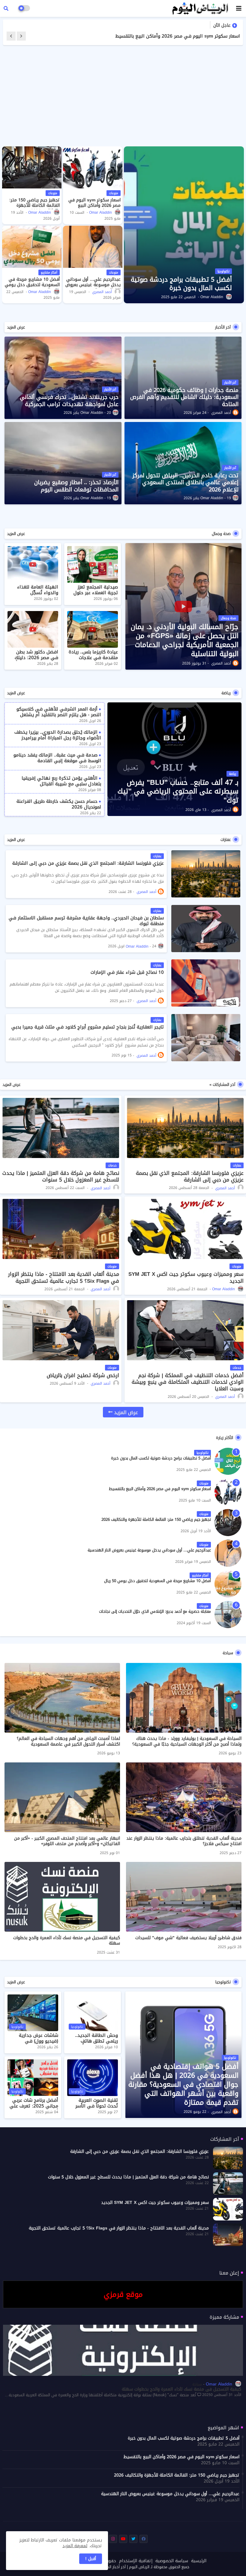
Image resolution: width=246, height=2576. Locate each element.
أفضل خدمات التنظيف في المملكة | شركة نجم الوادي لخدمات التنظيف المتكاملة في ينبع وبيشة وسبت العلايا (188, 1382)
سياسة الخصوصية (172, 2561)
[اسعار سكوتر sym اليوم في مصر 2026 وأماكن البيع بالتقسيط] (93, 167)
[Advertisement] (123, 96)
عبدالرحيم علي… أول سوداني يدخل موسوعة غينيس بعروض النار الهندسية (93, 285)
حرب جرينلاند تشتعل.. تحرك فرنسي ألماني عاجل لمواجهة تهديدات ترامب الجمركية (69, 401)
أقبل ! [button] (91, 2559)
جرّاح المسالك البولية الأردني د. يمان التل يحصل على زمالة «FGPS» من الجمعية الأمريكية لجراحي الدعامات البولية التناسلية (185, 640)
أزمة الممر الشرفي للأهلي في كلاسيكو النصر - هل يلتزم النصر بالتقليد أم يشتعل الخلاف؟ (59, 715)
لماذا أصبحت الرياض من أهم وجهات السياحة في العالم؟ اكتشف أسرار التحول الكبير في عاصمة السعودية (68, 1741)
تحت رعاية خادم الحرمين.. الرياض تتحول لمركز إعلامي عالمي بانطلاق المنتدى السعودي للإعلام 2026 (185, 483)
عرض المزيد (16, 327)
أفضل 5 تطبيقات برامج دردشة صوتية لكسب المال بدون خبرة (161, 1458)
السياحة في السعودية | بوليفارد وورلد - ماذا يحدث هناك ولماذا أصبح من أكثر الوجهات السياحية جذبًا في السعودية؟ (187, 1741)
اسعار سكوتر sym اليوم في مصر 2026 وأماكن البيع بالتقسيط (94, 206)
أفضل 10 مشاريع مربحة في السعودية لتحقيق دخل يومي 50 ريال (32, 285)
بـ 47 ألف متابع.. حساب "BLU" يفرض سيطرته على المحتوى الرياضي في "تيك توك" (178, 792)
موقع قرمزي (123, 2294)
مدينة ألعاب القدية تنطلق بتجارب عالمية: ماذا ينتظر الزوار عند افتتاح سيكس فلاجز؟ (184, 1841)
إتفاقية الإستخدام (136, 2561)
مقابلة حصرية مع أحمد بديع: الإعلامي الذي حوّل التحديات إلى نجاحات (155, 1612)
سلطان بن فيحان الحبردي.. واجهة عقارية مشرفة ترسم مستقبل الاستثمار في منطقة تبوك (86, 921)
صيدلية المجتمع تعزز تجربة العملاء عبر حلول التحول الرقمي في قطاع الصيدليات (93, 596)
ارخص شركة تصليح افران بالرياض (83, 1375)
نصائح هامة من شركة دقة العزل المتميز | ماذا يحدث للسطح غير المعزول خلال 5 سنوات (61, 1176)
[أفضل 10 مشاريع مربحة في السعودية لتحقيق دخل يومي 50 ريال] (32, 247)
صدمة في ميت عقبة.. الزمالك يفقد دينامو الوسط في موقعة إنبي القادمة (57, 758)
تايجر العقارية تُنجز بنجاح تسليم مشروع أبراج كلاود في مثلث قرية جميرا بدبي (88, 1027)
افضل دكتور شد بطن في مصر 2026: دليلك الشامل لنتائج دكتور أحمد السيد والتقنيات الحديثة (33, 661)
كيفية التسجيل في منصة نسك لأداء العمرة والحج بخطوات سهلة (67, 1941)
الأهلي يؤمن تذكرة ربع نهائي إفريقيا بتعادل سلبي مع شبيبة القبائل (61, 781)
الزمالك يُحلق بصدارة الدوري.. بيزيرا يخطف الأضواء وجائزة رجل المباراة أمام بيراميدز (58, 735)
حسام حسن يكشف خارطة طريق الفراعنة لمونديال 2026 (59, 804)
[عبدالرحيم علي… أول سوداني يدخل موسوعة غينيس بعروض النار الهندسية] (93, 247)
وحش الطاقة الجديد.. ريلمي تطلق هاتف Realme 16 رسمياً (96, 2041)
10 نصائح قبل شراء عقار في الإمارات (127, 972)
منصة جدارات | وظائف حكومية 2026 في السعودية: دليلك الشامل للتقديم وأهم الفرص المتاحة (184, 397)
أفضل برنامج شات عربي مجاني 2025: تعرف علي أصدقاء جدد (34, 2106)
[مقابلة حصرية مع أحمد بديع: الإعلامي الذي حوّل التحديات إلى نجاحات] (228, 1615)
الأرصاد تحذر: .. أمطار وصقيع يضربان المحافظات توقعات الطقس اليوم (76, 486)
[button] (6, 8)
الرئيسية (199, 2561)
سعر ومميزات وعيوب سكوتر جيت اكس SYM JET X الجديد (186, 1277)
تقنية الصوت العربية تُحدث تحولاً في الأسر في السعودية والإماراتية (93, 2106)
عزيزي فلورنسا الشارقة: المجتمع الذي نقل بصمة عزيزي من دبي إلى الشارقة (88, 863)
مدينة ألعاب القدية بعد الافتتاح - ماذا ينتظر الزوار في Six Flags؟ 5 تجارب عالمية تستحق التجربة (64, 1277)
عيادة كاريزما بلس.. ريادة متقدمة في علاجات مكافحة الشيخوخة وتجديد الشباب (93, 661)
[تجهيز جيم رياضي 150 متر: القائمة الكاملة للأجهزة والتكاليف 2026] (32, 167)
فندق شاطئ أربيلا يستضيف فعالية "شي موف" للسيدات (188, 1938)
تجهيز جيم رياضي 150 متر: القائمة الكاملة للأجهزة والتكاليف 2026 (172, 36)
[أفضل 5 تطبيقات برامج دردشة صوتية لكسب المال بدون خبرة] (228, 1461)
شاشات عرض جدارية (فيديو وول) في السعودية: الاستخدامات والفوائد (35, 2044)
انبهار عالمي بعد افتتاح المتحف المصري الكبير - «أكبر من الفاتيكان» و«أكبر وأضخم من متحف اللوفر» (67, 1841)
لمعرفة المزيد (75, 2546)
